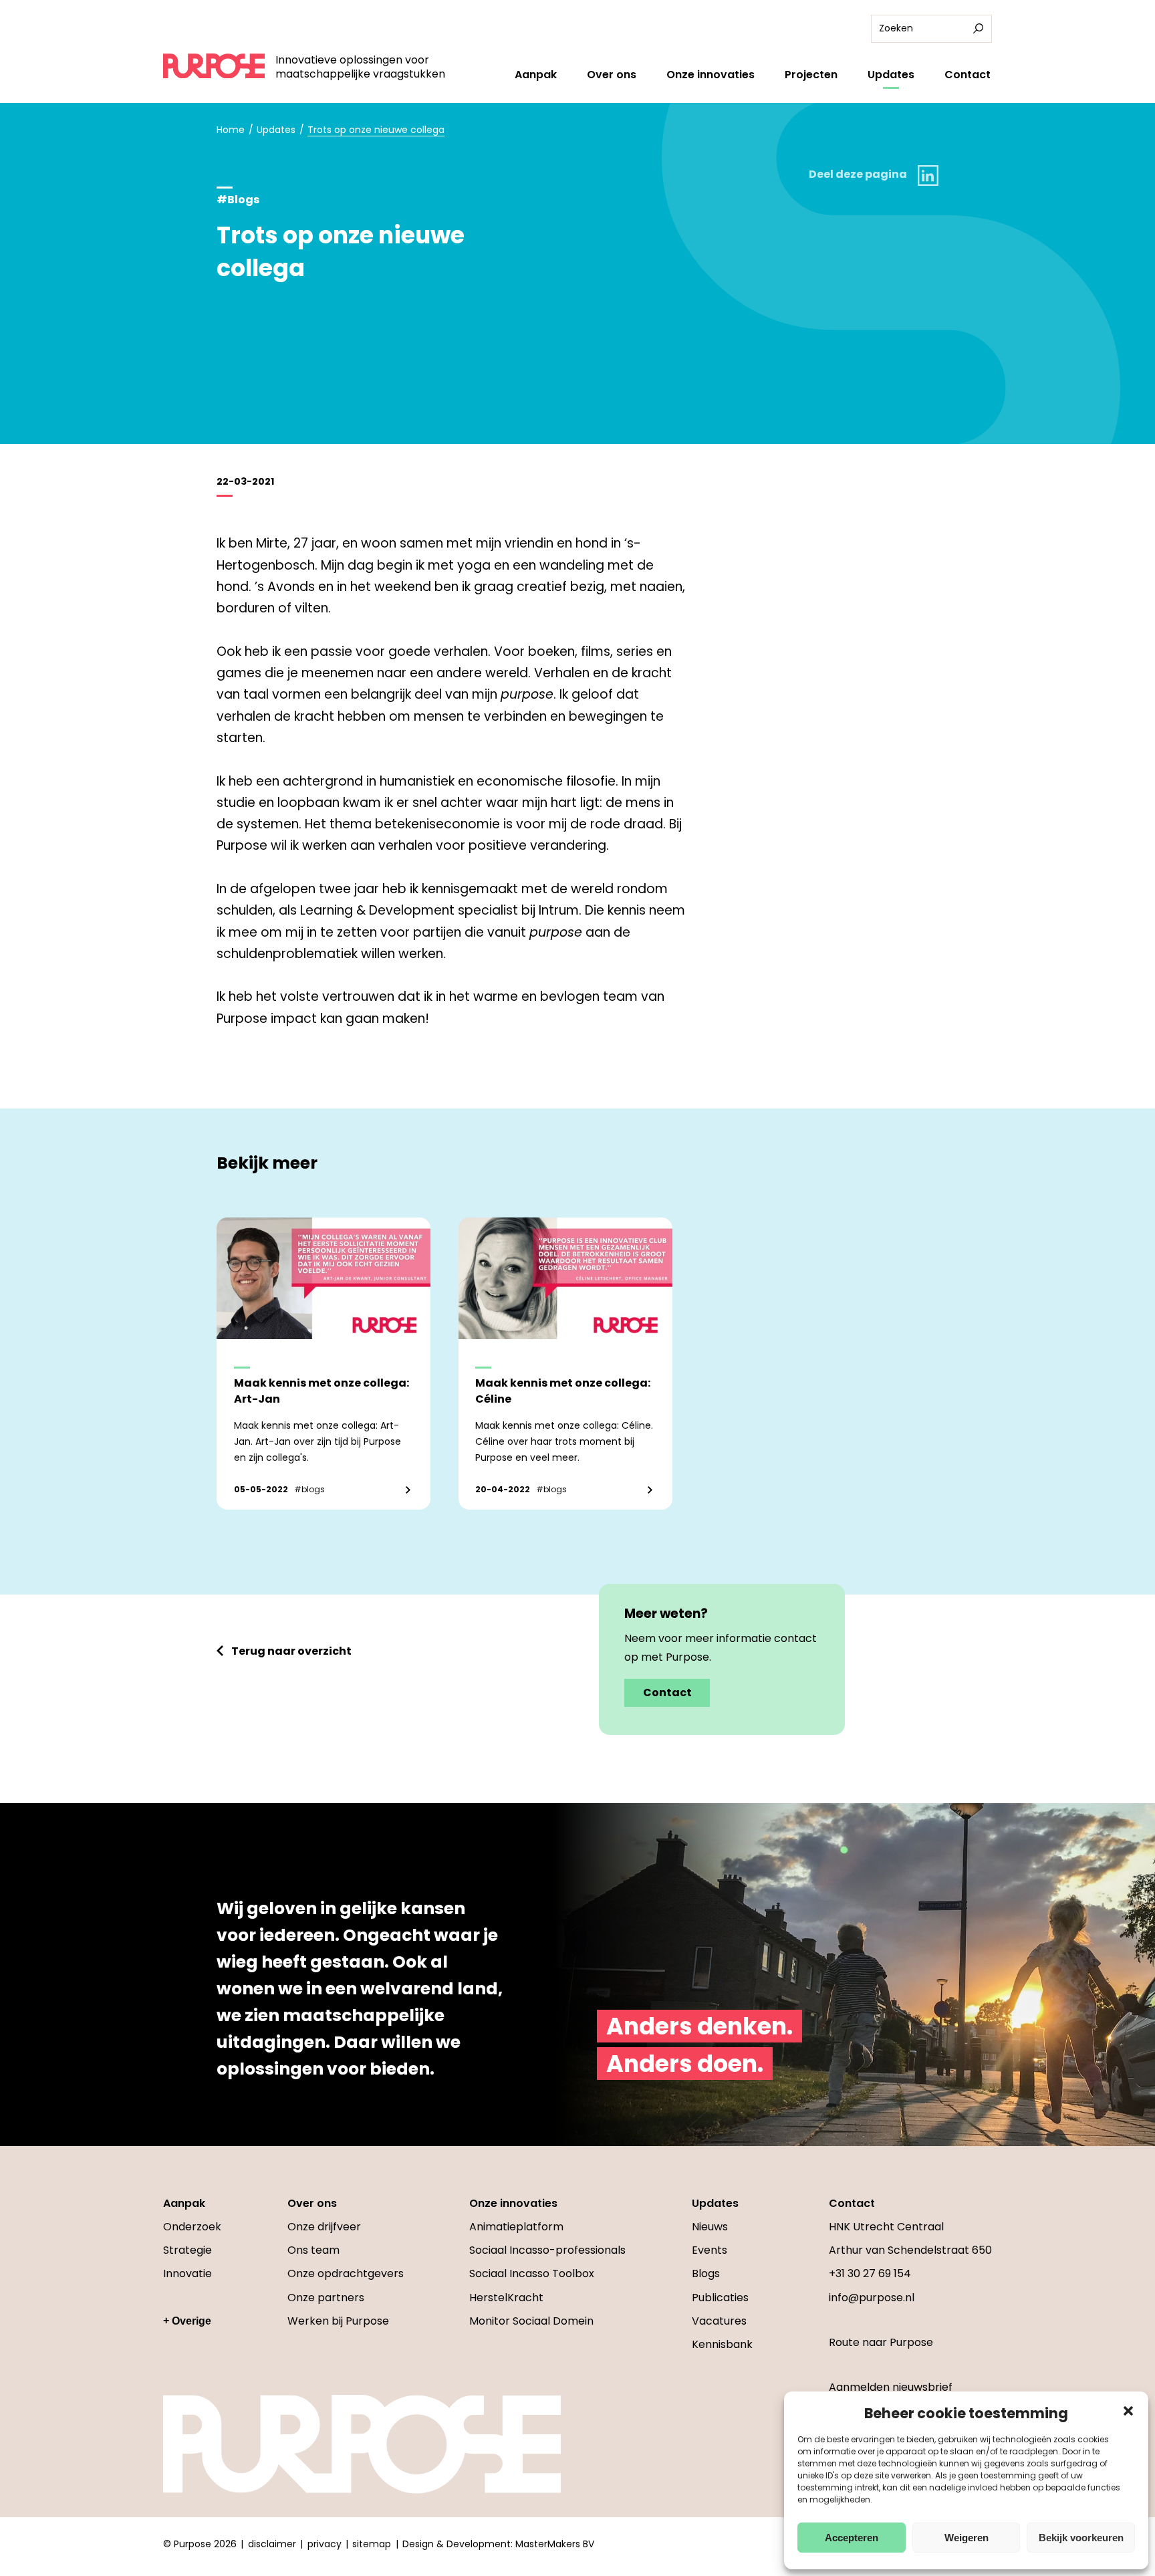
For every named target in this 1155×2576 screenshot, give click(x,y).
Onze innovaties (711, 75)
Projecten (811, 75)
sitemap (372, 2544)
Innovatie (187, 2273)
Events (710, 2250)
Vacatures (719, 2321)
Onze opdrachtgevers (346, 2273)
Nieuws (710, 2227)
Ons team (313, 2250)
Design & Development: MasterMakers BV (498, 2544)
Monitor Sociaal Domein (531, 2321)
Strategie (187, 2250)
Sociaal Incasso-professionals (547, 2250)
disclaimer (272, 2544)
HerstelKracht (506, 2298)
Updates (891, 75)
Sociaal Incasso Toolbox (532, 2273)
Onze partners (326, 2298)
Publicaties (720, 2298)
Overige (191, 2321)
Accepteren (852, 2538)
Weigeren (967, 2538)
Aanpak (536, 75)
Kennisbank (722, 2344)
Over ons (612, 75)
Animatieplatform (516, 2227)
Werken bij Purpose (338, 2321)
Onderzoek (192, 2227)
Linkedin (928, 175)
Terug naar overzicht (291, 1651)
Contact (968, 75)
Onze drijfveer (324, 2227)
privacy (325, 2544)
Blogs (706, 2273)
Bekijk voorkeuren (1081, 2538)
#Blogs (238, 200)
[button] (1128, 2411)
